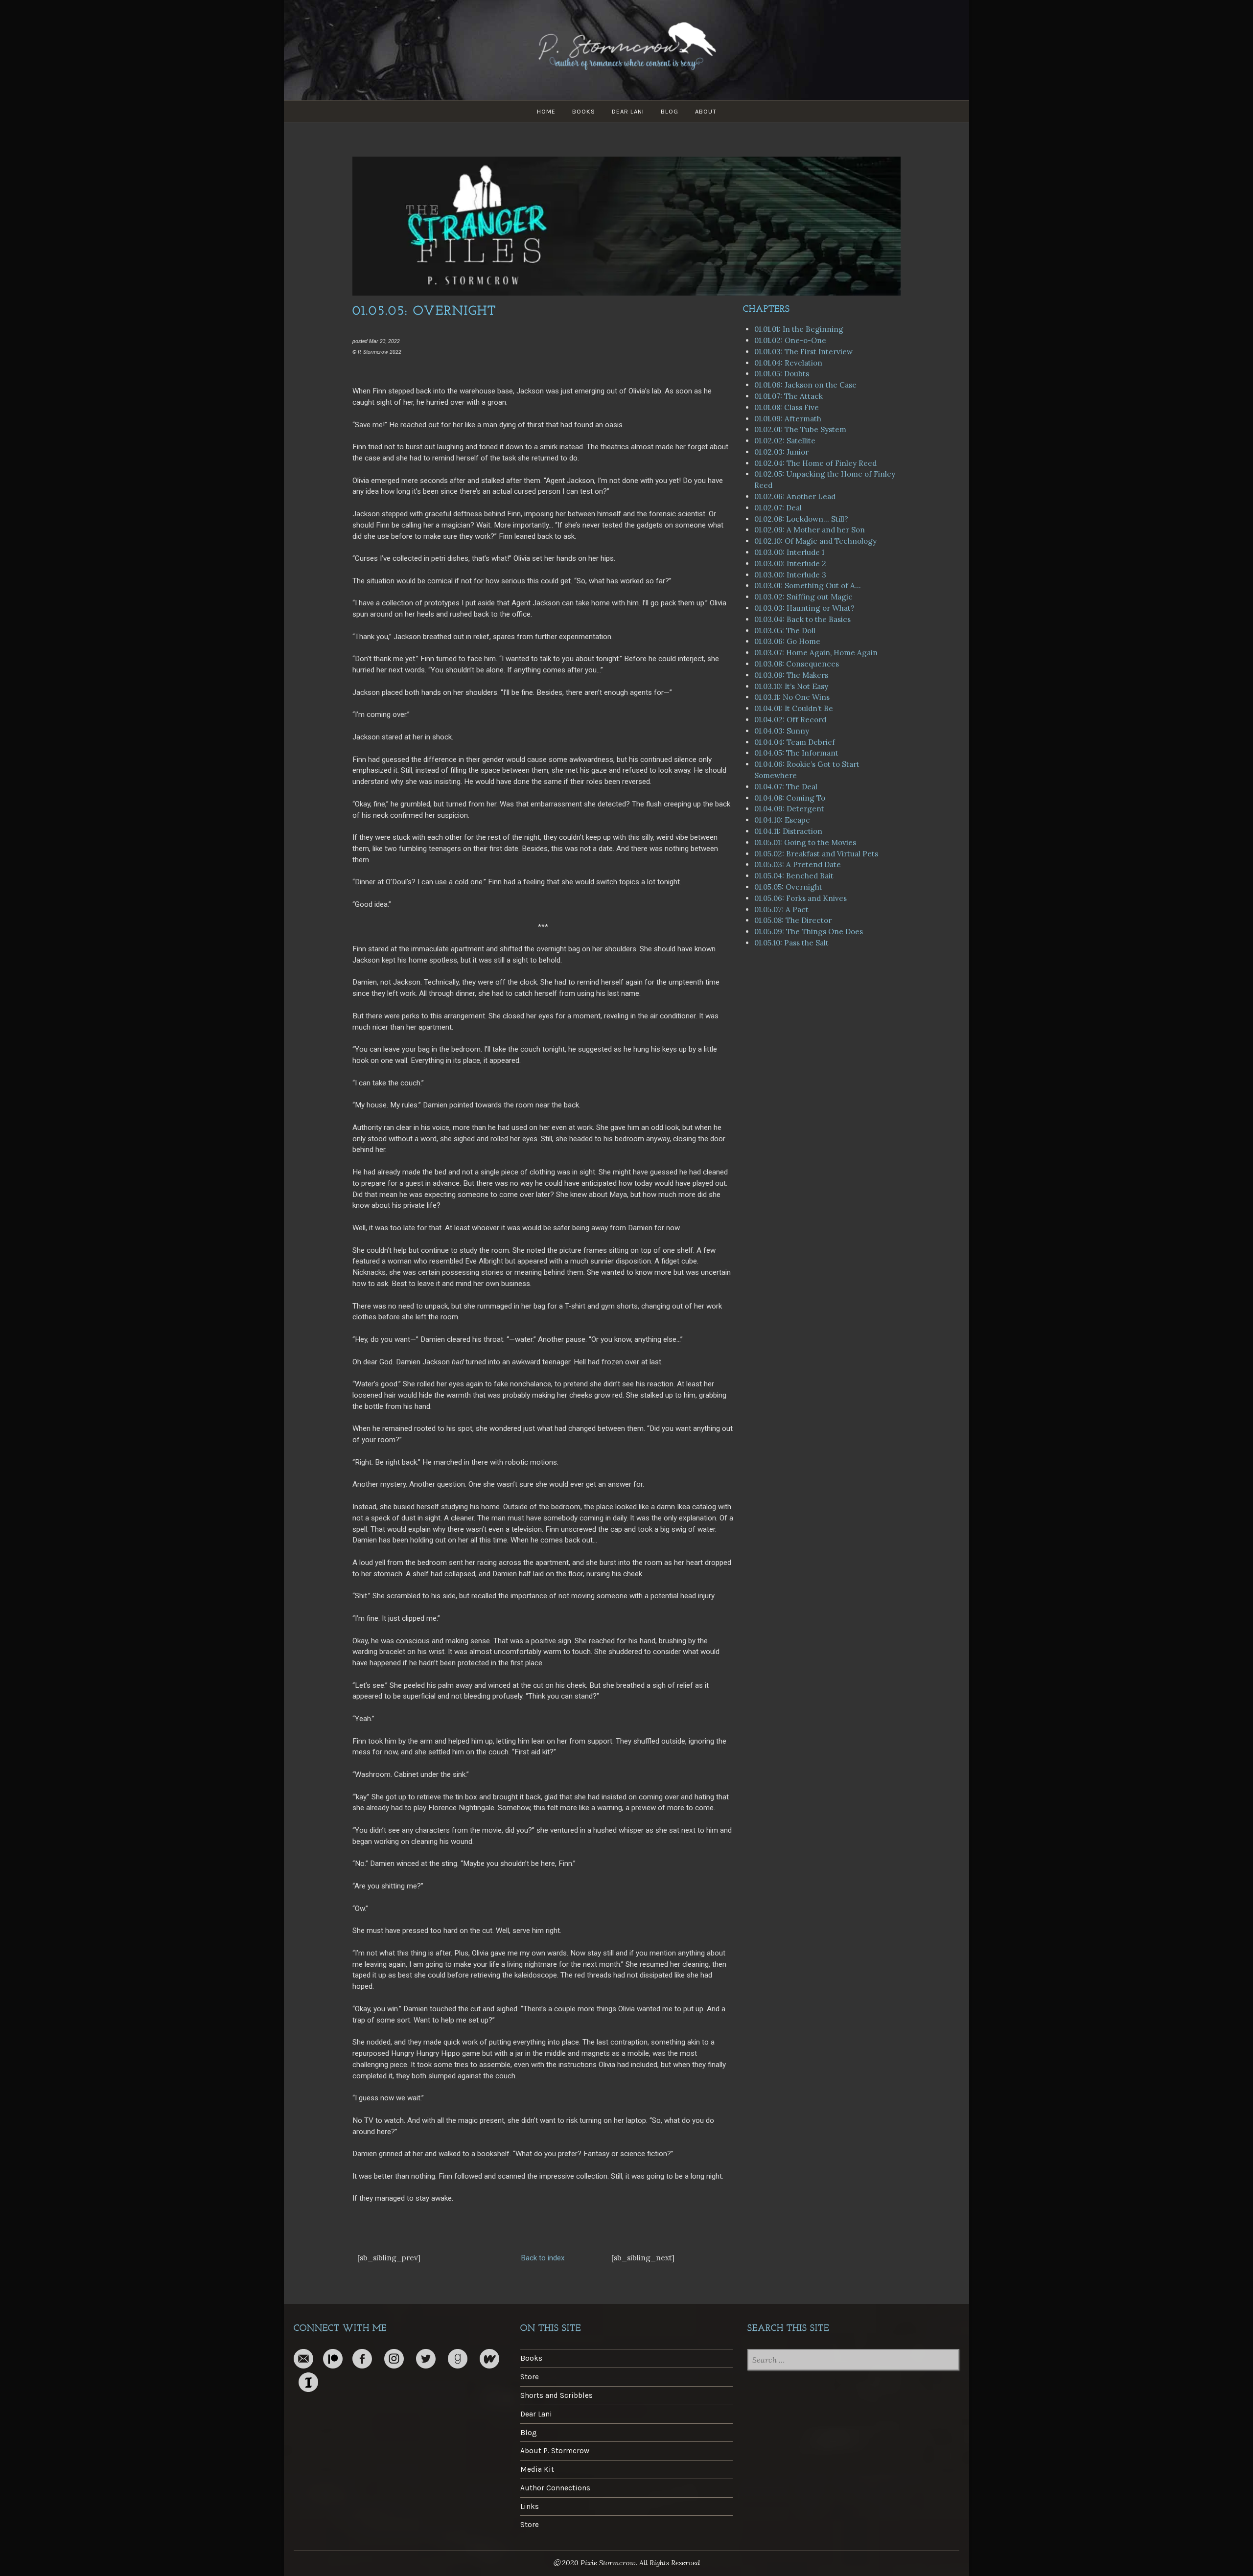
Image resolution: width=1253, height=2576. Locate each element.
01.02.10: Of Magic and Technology (815, 541)
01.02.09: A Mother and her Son (810, 530)
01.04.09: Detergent (789, 809)
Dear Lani (628, 111)
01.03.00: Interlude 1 (789, 552)
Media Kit (537, 2469)
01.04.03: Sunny (782, 731)
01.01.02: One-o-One (790, 340)
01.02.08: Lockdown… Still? (801, 519)
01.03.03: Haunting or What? (804, 608)
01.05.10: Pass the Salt (791, 943)
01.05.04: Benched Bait (794, 876)
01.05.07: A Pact (781, 909)
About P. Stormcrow (555, 2451)
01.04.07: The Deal (786, 787)
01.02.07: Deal (778, 508)
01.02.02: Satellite (785, 441)
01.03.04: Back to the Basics (802, 619)
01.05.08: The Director (793, 920)
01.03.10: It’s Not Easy (791, 686)
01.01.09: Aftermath (788, 419)
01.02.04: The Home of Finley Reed (815, 463)
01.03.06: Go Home (787, 641)
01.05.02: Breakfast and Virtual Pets (816, 854)
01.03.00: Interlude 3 (790, 575)
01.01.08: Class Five (787, 407)
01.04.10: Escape (782, 820)
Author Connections (555, 2488)
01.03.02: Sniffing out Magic (803, 597)
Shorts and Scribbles (557, 2395)
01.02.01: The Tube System (800, 429)
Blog (670, 111)
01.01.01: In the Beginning (799, 329)
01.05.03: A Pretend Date (798, 864)
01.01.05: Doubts (782, 374)
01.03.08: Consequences (797, 664)
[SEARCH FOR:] (853, 2361)
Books (584, 111)
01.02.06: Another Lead (795, 496)
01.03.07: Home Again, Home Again (816, 653)
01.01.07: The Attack (789, 396)
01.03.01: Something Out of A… (808, 586)
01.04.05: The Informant (796, 753)
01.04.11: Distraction (788, 831)
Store (530, 2377)
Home (546, 111)
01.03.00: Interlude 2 (790, 563)
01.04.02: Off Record (790, 720)
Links (530, 2507)
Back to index (543, 2258)
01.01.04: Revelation (788, 363)
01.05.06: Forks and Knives (801, 898)
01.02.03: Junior (781, 452)
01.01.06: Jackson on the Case (805, 385)
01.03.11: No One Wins (792, 697)
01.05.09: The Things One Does (809, 931)
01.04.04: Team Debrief (795, 742)
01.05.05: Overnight (788, 887)
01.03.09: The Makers (791, 675)
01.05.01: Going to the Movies (805, 842)
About (706, 111)
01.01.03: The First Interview (803, 352)
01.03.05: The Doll (785, 631)
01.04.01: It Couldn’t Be (794, 708)
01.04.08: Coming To (790, 798)
